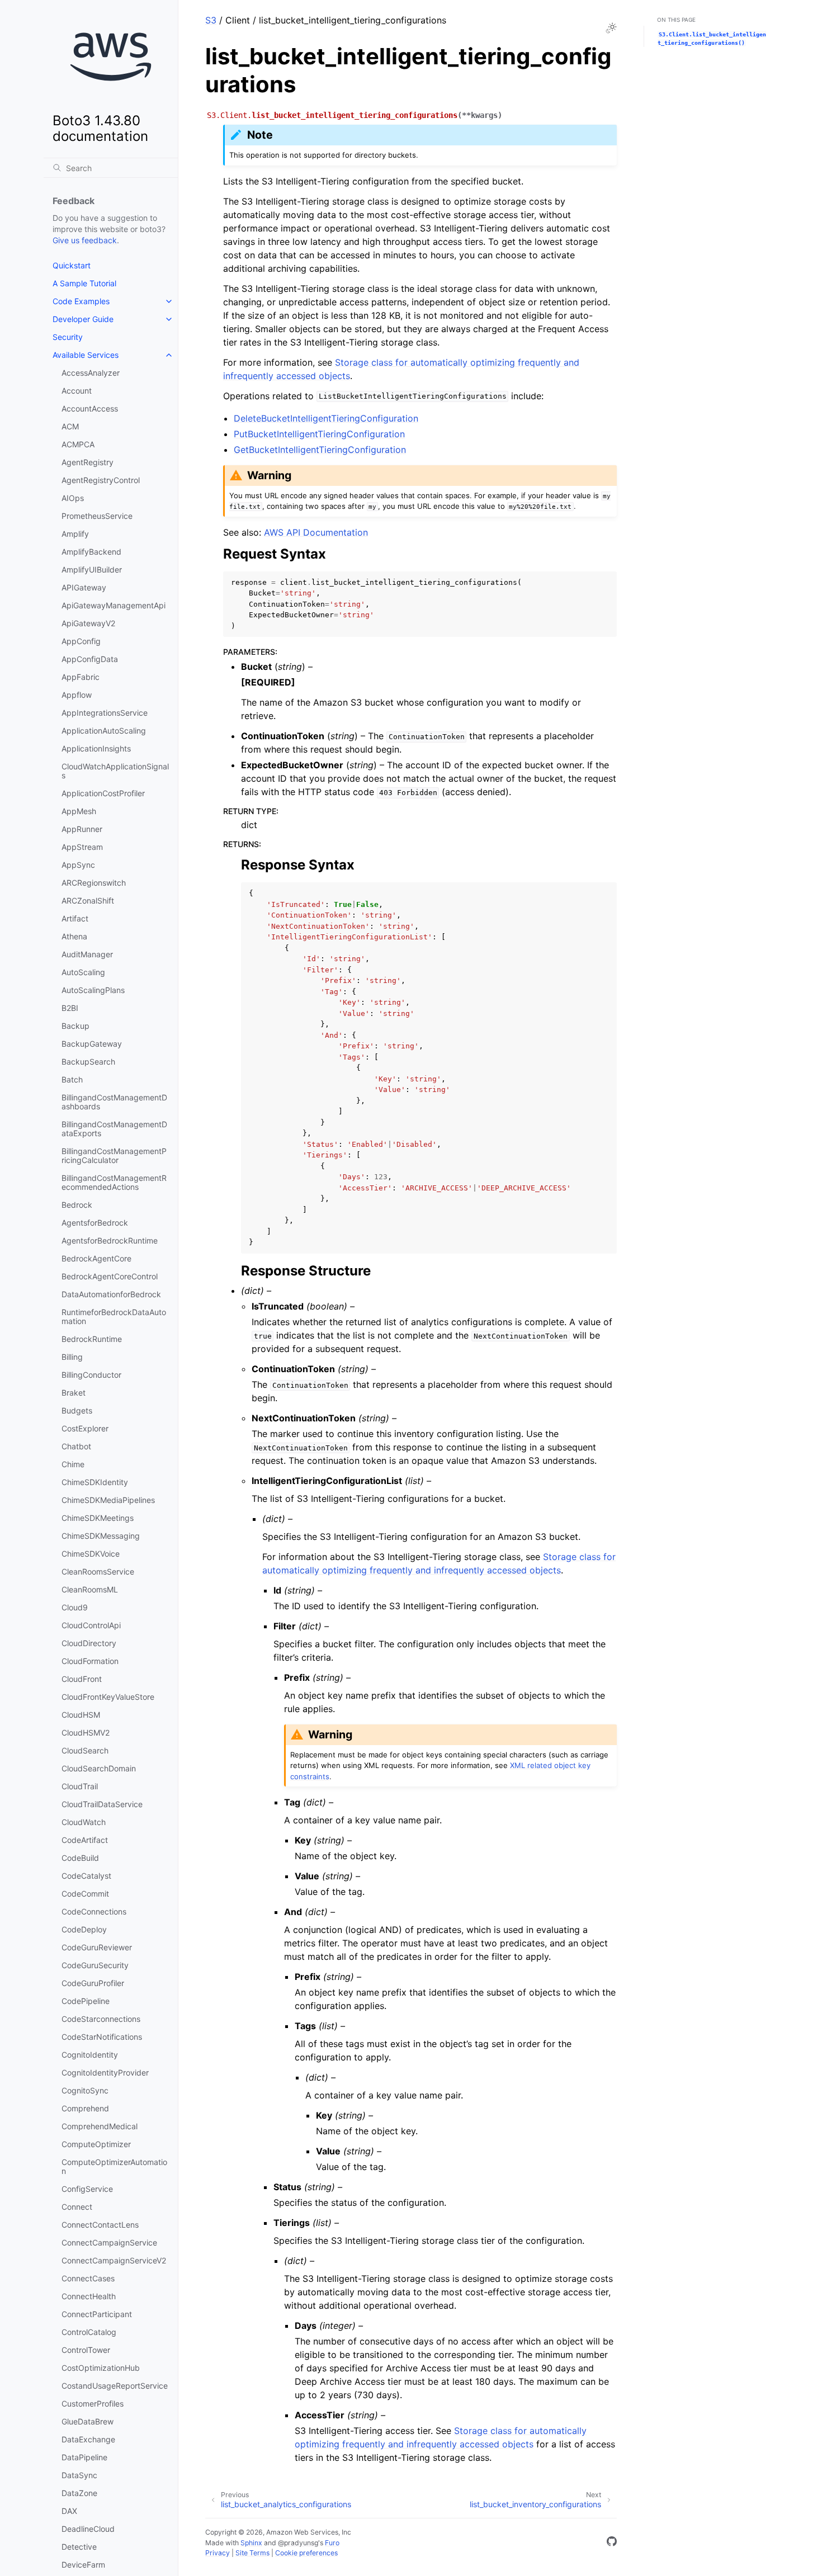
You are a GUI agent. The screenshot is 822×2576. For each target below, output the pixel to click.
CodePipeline (86, 2001)
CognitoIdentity (90, 2055)
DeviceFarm (83, 2565)
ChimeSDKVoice (91, 1554)
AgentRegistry (88, 462)
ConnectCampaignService (109, 2242)
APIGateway (84, 587)
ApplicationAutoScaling (104, 731)
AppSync (78, 865)
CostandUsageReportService (115, 2386)
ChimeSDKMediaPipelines (108, 1500)
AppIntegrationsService (105, 713)
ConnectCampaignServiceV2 (114, 2260)
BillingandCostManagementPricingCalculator (114, 1155)
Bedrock (77, 1205)
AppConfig (81, 641)
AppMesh (79, 811)
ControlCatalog (89, 2332)
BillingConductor (91, 1375)
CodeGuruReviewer (97, 1947)
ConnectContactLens (100, 2225)
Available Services (86, 355)
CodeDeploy (84, 1929)
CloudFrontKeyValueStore (108, 1697)
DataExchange (88, 2439)
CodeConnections (94, 1911)
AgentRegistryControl (101, 480)
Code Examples (81, 301)
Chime (73, 1464)
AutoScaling (83, 972)
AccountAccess (90, 408)
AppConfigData (90, 659)
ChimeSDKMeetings (98, 1518)
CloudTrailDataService (102, 1804)
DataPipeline (84, 2457)
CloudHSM (81, 1715)
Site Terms (252, 2553)
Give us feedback (85, 240)
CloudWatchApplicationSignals (115, 771)
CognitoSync (85, 2090)
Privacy (218, 2553)
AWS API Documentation (316, 532)
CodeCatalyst (86, 1876)
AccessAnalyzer (91, 373)
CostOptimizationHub (101, 2368)
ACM (70, 426)
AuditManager (87, 954)
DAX (69, 2511)
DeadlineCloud (88, 2529)
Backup (75, 1026)
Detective (79, 2547)
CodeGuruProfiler (93, 1983)
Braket (74, 1393)
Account (77, 391)
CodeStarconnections (101, 2019)
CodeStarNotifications (102, 2037)
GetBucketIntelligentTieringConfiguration (320, 450)
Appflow (77, 695)
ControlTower (86, 2350)
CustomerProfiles (93, 2404)
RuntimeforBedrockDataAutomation (114, 1317)
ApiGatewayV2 (88, 623)
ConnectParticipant (97, 2314)
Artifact (75, 918)
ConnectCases (88, 2278)
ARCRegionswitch (94, 883)
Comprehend (85, 2108)
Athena (74, 936)
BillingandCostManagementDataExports (114, 1129)
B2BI (70, 1008)
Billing (72, 1357)
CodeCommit (85, 1894)
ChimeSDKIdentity (95, 1482)
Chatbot (76, 1446)
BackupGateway (92, 1044)
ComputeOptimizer (96, 2144)
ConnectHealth (89, 2296)
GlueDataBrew (88, 2421)
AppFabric (81, 677)
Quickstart (72, 265)
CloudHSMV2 (86, 1733)
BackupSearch (88, 1062)
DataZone (79, 2493)
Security (68, 337)
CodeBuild (80, 1858)
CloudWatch (84, 1822)
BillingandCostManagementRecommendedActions (114, 1182)
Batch (72, 1079)
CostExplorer (85, 1428)
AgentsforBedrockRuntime (110, 1240)
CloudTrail (80, 1786)
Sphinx (251, 2543)
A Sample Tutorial (84, 283)
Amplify (75, 534)
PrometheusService (97, 516)
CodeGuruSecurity (95, 1965)
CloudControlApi (91, 1625)
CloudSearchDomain (99, 1768)
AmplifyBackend (91, 552)
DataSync (79, 2475)
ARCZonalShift (88, 901)
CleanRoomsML (90, 1589)
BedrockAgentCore (96, 1258)
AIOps (73, 498)
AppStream (82, 847)
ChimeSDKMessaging (101, 1536)
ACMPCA (78, 444)
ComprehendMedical (100, 2126)
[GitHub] (612, 2543)
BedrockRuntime (92, 1339)
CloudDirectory (89, 1643)
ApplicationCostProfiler (103, 793)
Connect (77, 2207)
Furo (332, 2543)
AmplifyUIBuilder (92, 569)
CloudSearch (85, 1750)
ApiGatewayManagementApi (114, 605)
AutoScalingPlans (93, 990)
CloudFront (82, 1679)
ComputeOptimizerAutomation (114, 2166)
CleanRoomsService (98, 1571)
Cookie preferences (306, 2553)
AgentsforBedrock (95, 1223)
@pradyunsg (298, 2543)
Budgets (77, 1410)
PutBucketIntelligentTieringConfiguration (319, 434)
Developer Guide (83, 319)
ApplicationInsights (96, 748)
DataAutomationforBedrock (111, 1294)
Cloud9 (75, 1607)
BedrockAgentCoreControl (110, 1276)
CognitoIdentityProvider (105, 2072)
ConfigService (87, 2189)
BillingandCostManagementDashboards (114, 1102)
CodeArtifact (85, 1840)
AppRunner (82, 829)
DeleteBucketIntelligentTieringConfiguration (326, 418)
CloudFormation (90, 1661)
